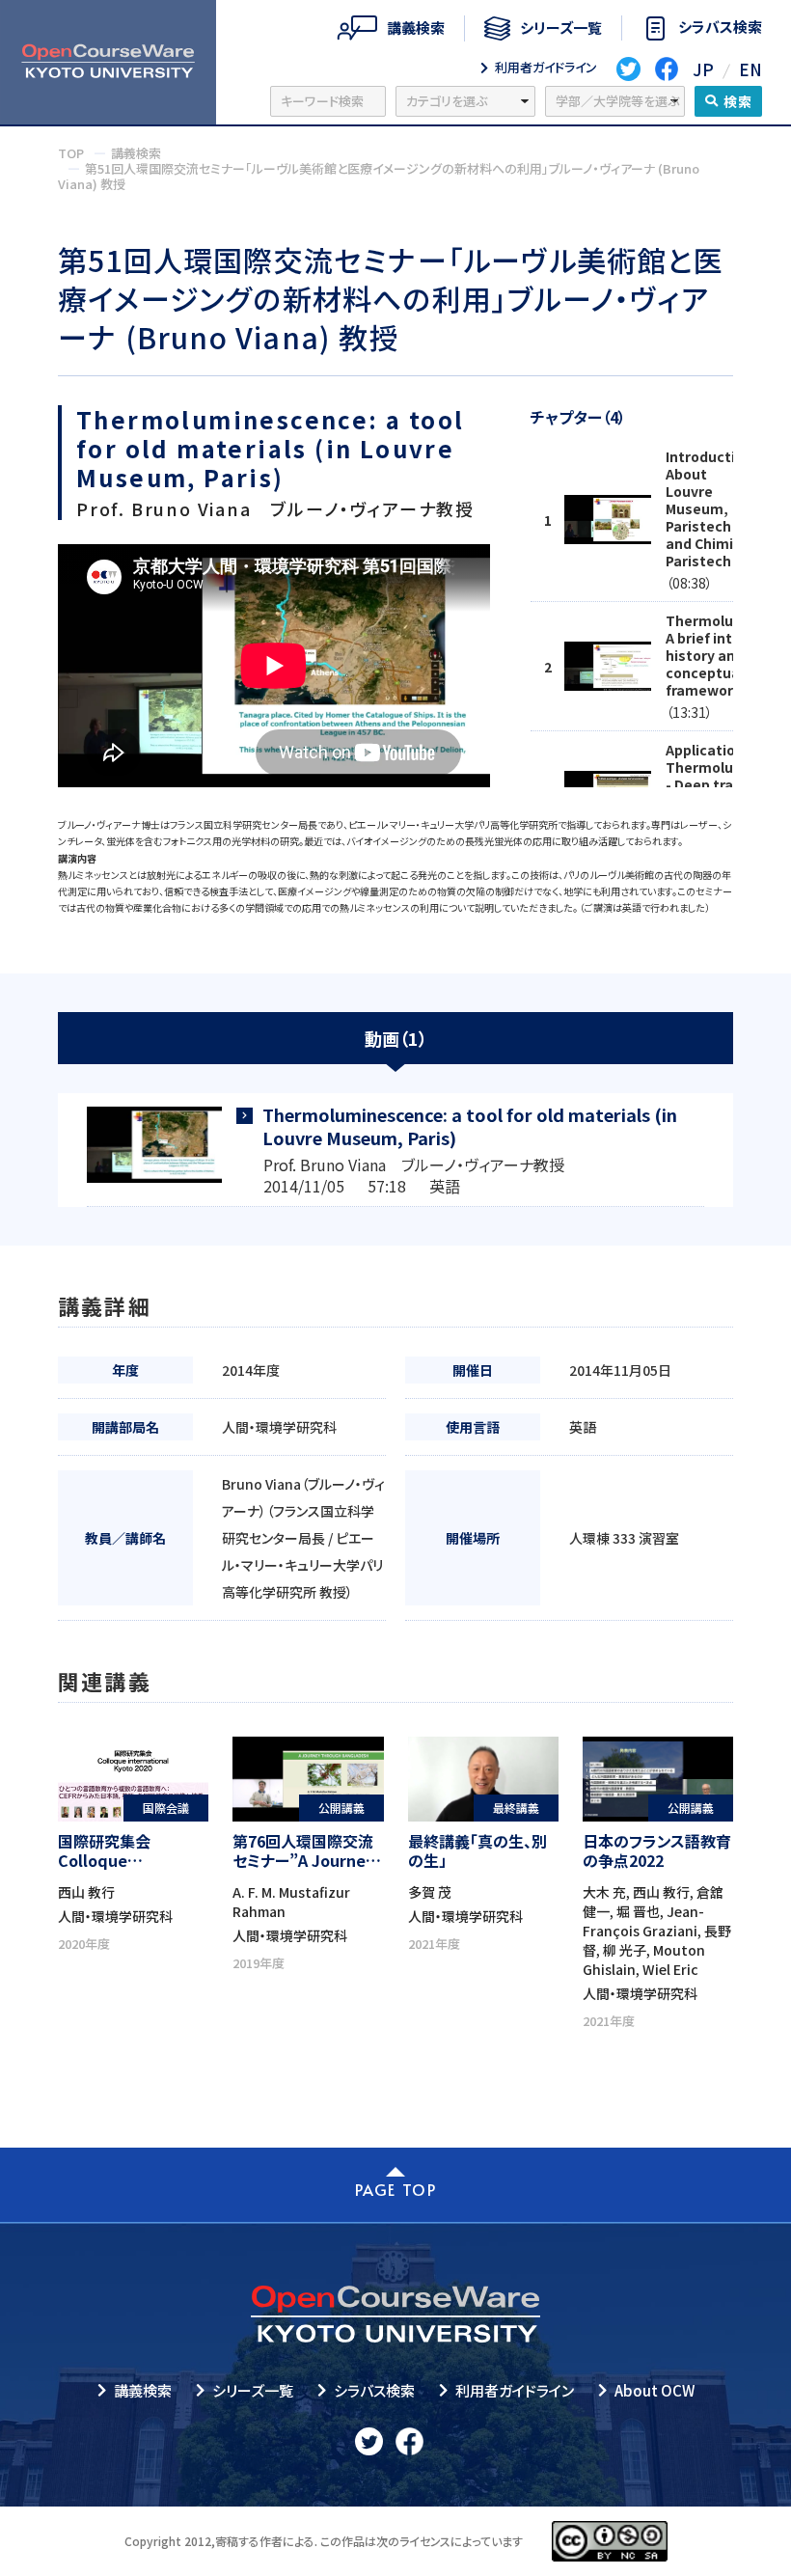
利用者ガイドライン (515, 2390)
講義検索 (143, 2390)
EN (750, 69)
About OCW (655, 2390)
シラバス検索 (374, 2390)
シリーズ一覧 (253, 2390)
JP (703, 69)
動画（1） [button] (396, 1038)
